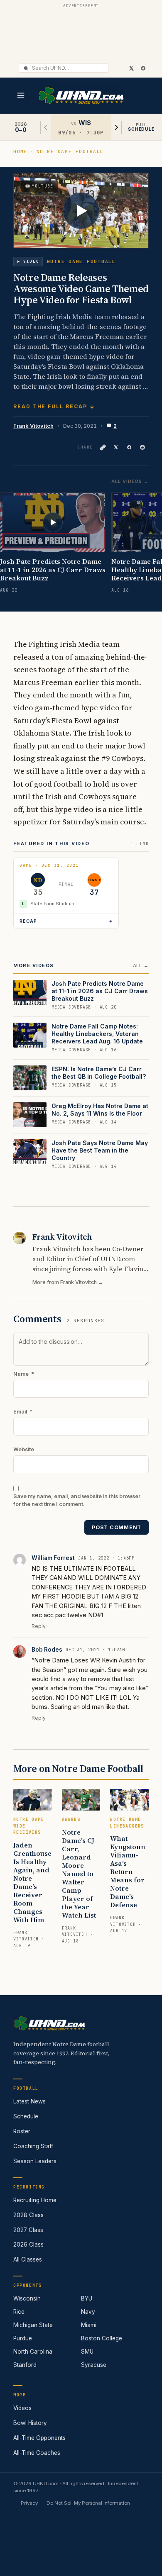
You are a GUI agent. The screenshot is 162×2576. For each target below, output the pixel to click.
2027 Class (28, 2230)
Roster (22, 2131)
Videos (22, 2408)
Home (20, 151)
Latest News (29, 2101)
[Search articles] (26, 68)
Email (23, 1412)
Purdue (23, 2338)
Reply (39, 1626)
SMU (87, 2352)
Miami (89, 2325)
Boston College (102, 2338)
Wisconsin (27, 2298)
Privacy (29, 2503)
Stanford (25, 2365)
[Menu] (21, 95)
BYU (87, 2298)
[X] (131, 68)
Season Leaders (35, 2161)
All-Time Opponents (39, 2438)
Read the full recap (50, 406)
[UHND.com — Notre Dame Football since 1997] (81, 96)
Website (24, 1449)
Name (24, 1374)
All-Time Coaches (37, 2453)
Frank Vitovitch (33, 426)
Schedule (26, 2116)
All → (141, 965)
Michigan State (33, 2325)
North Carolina (33, 2352)
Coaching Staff (33, 2146)
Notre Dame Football (70, 151)
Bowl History (30, 2423)
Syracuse (94, 2365)
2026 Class (28, 2245)
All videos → (130, 481)
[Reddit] (142, 447)
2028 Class (28, 2215)
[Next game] (116, 127)
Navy (88, 2312)
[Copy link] (103, 447)
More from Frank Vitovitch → (68, 1282)
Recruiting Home (35, 2200)
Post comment (117, 1527)
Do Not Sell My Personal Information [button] (88, 2503)
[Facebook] (143, 68)
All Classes (28, 2259)
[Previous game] (46, 127)
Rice (19, 2312)
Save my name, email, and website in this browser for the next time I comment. (77, 1500)
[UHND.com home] (49, 2023)
